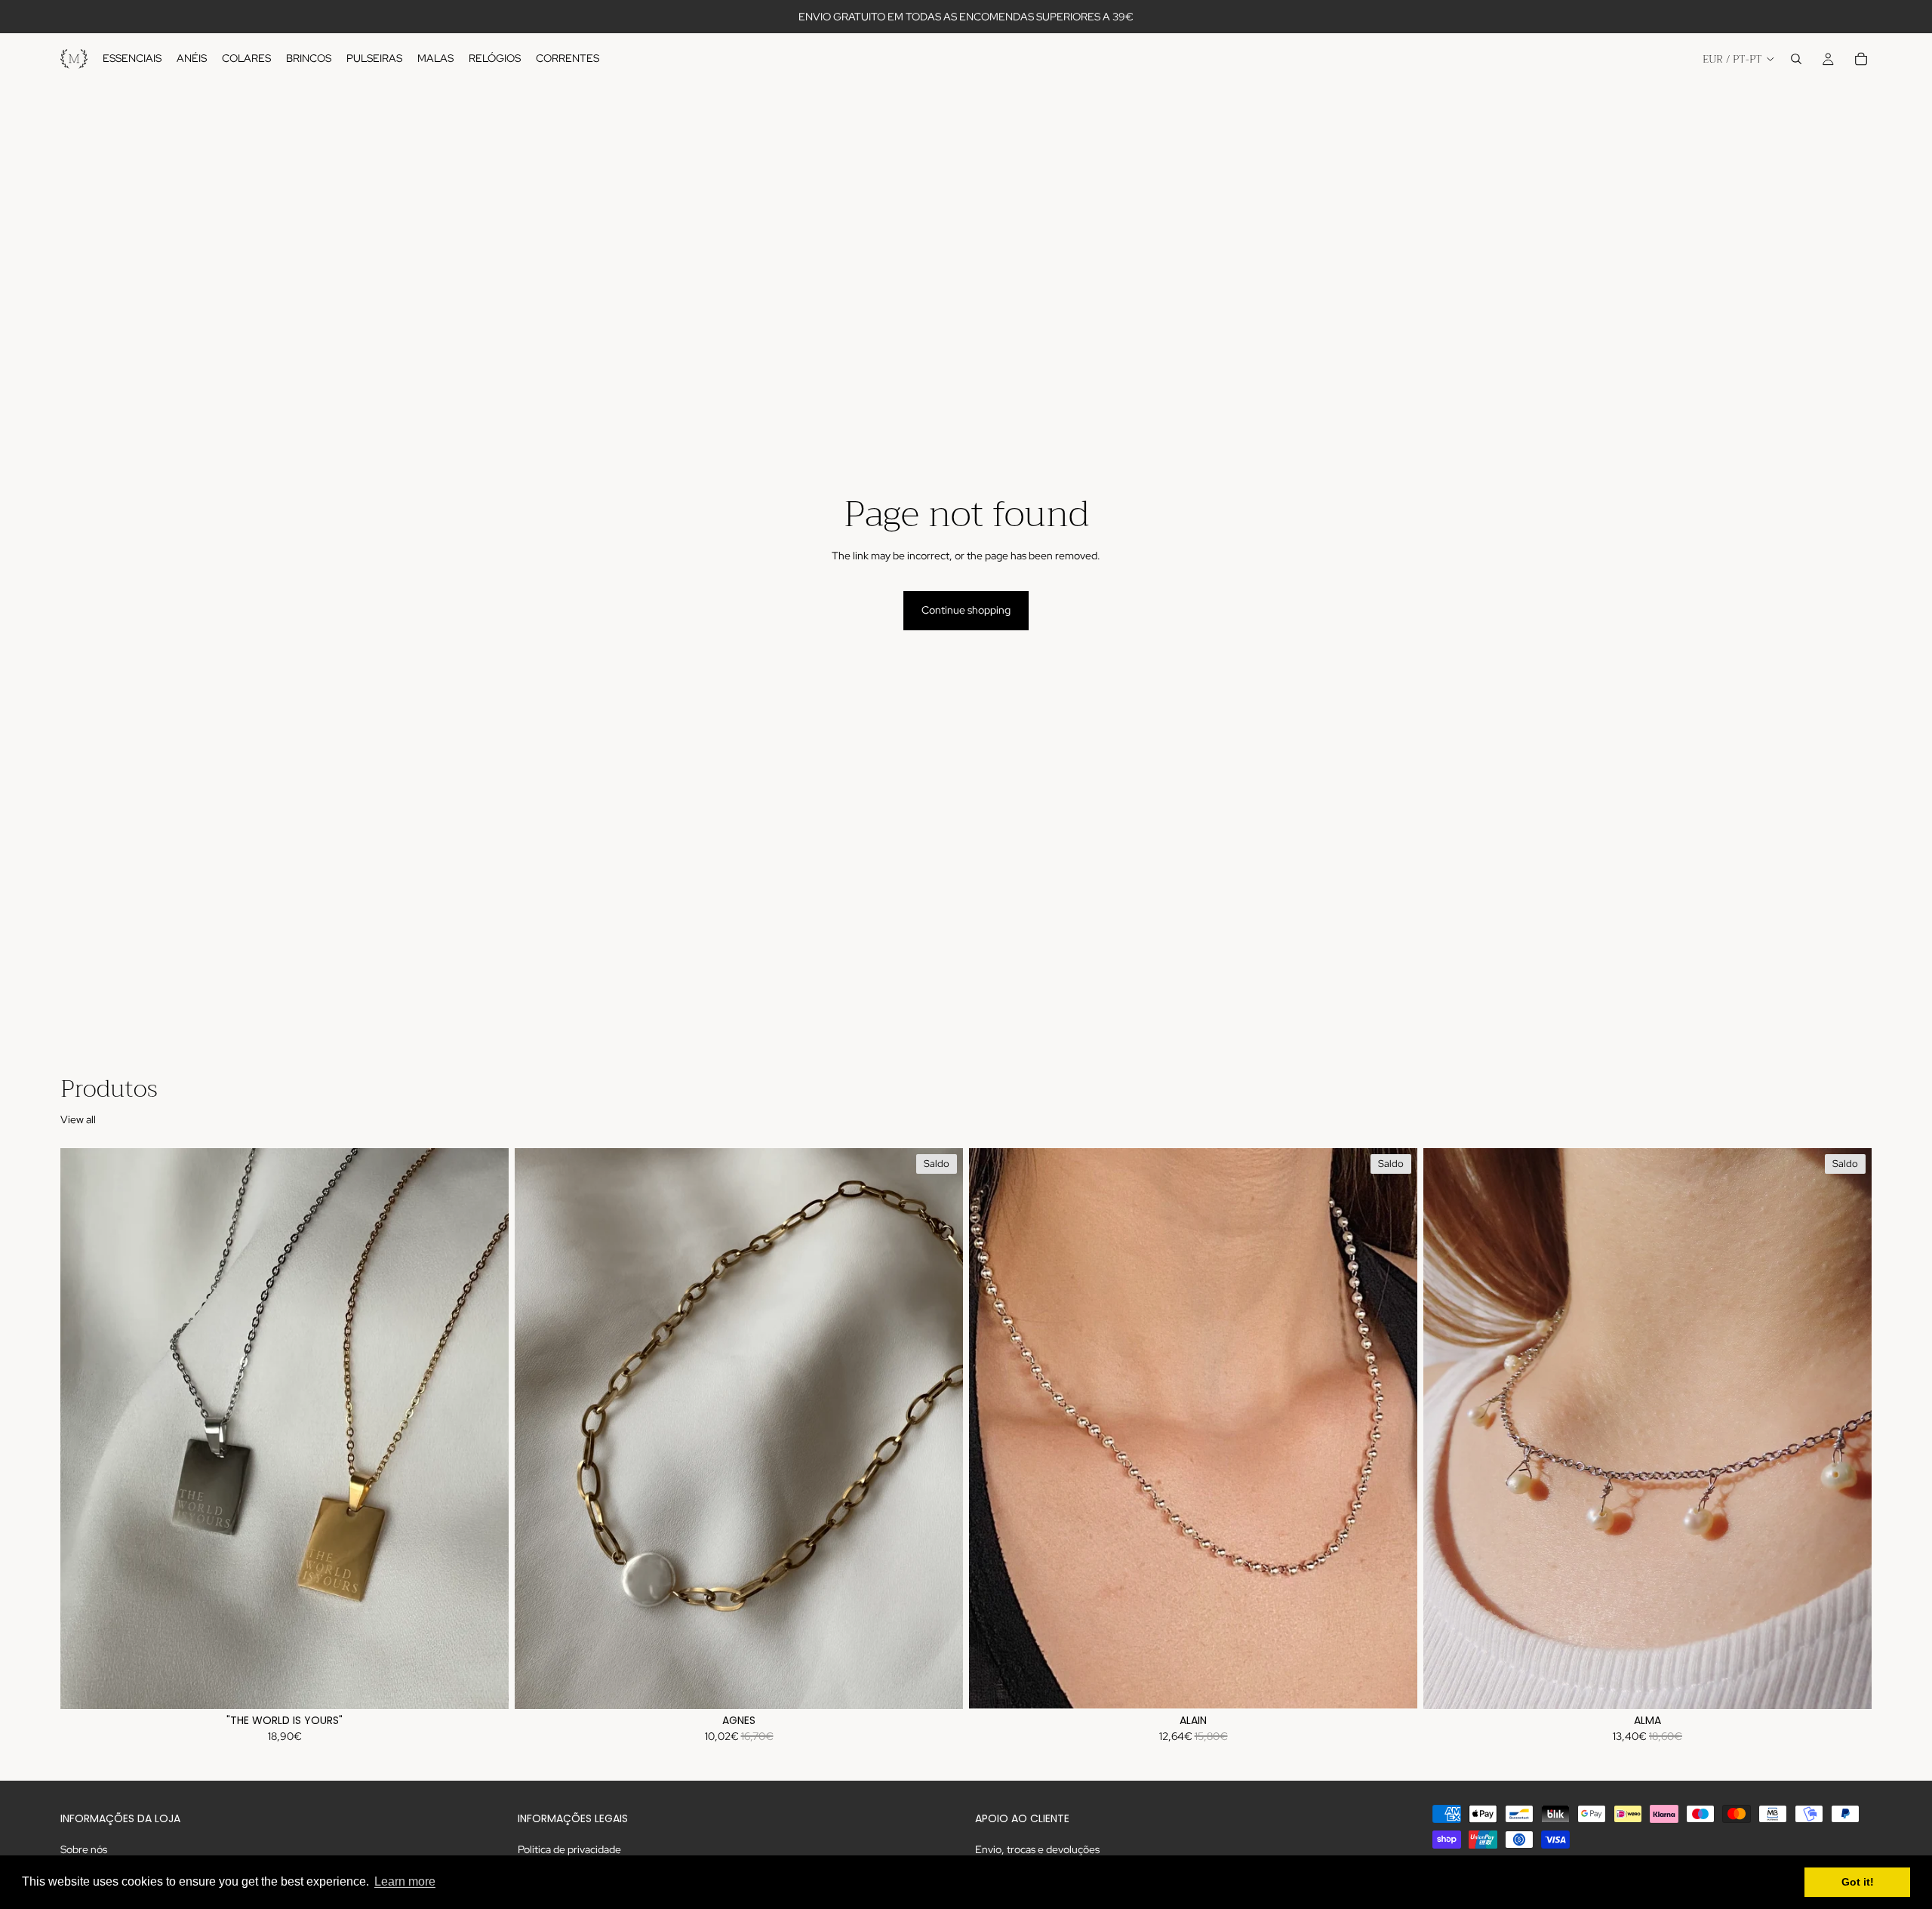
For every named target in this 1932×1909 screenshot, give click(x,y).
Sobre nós (84, 1849)
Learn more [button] (405, 1881)
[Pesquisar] (1796, 59)
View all (78, 1119)
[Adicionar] (1394, 1686)
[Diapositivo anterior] (83, 1429)
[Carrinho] (1861, 59)
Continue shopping (966, 610)
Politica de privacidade (569, 1849)
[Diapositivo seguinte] (486, 1429)
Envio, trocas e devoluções (1037, 1849)
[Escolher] (485, 1686)
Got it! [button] (1858, 1882)
